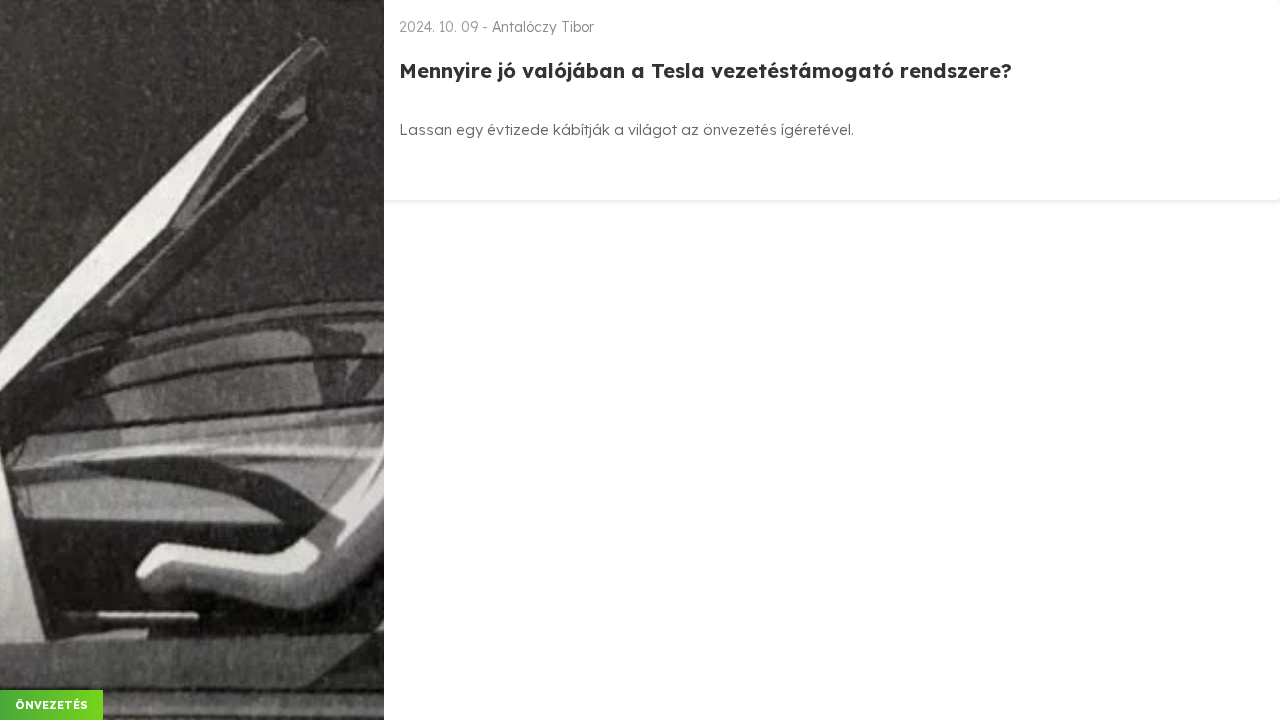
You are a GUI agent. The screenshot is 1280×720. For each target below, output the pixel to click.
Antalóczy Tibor (543, 27)
